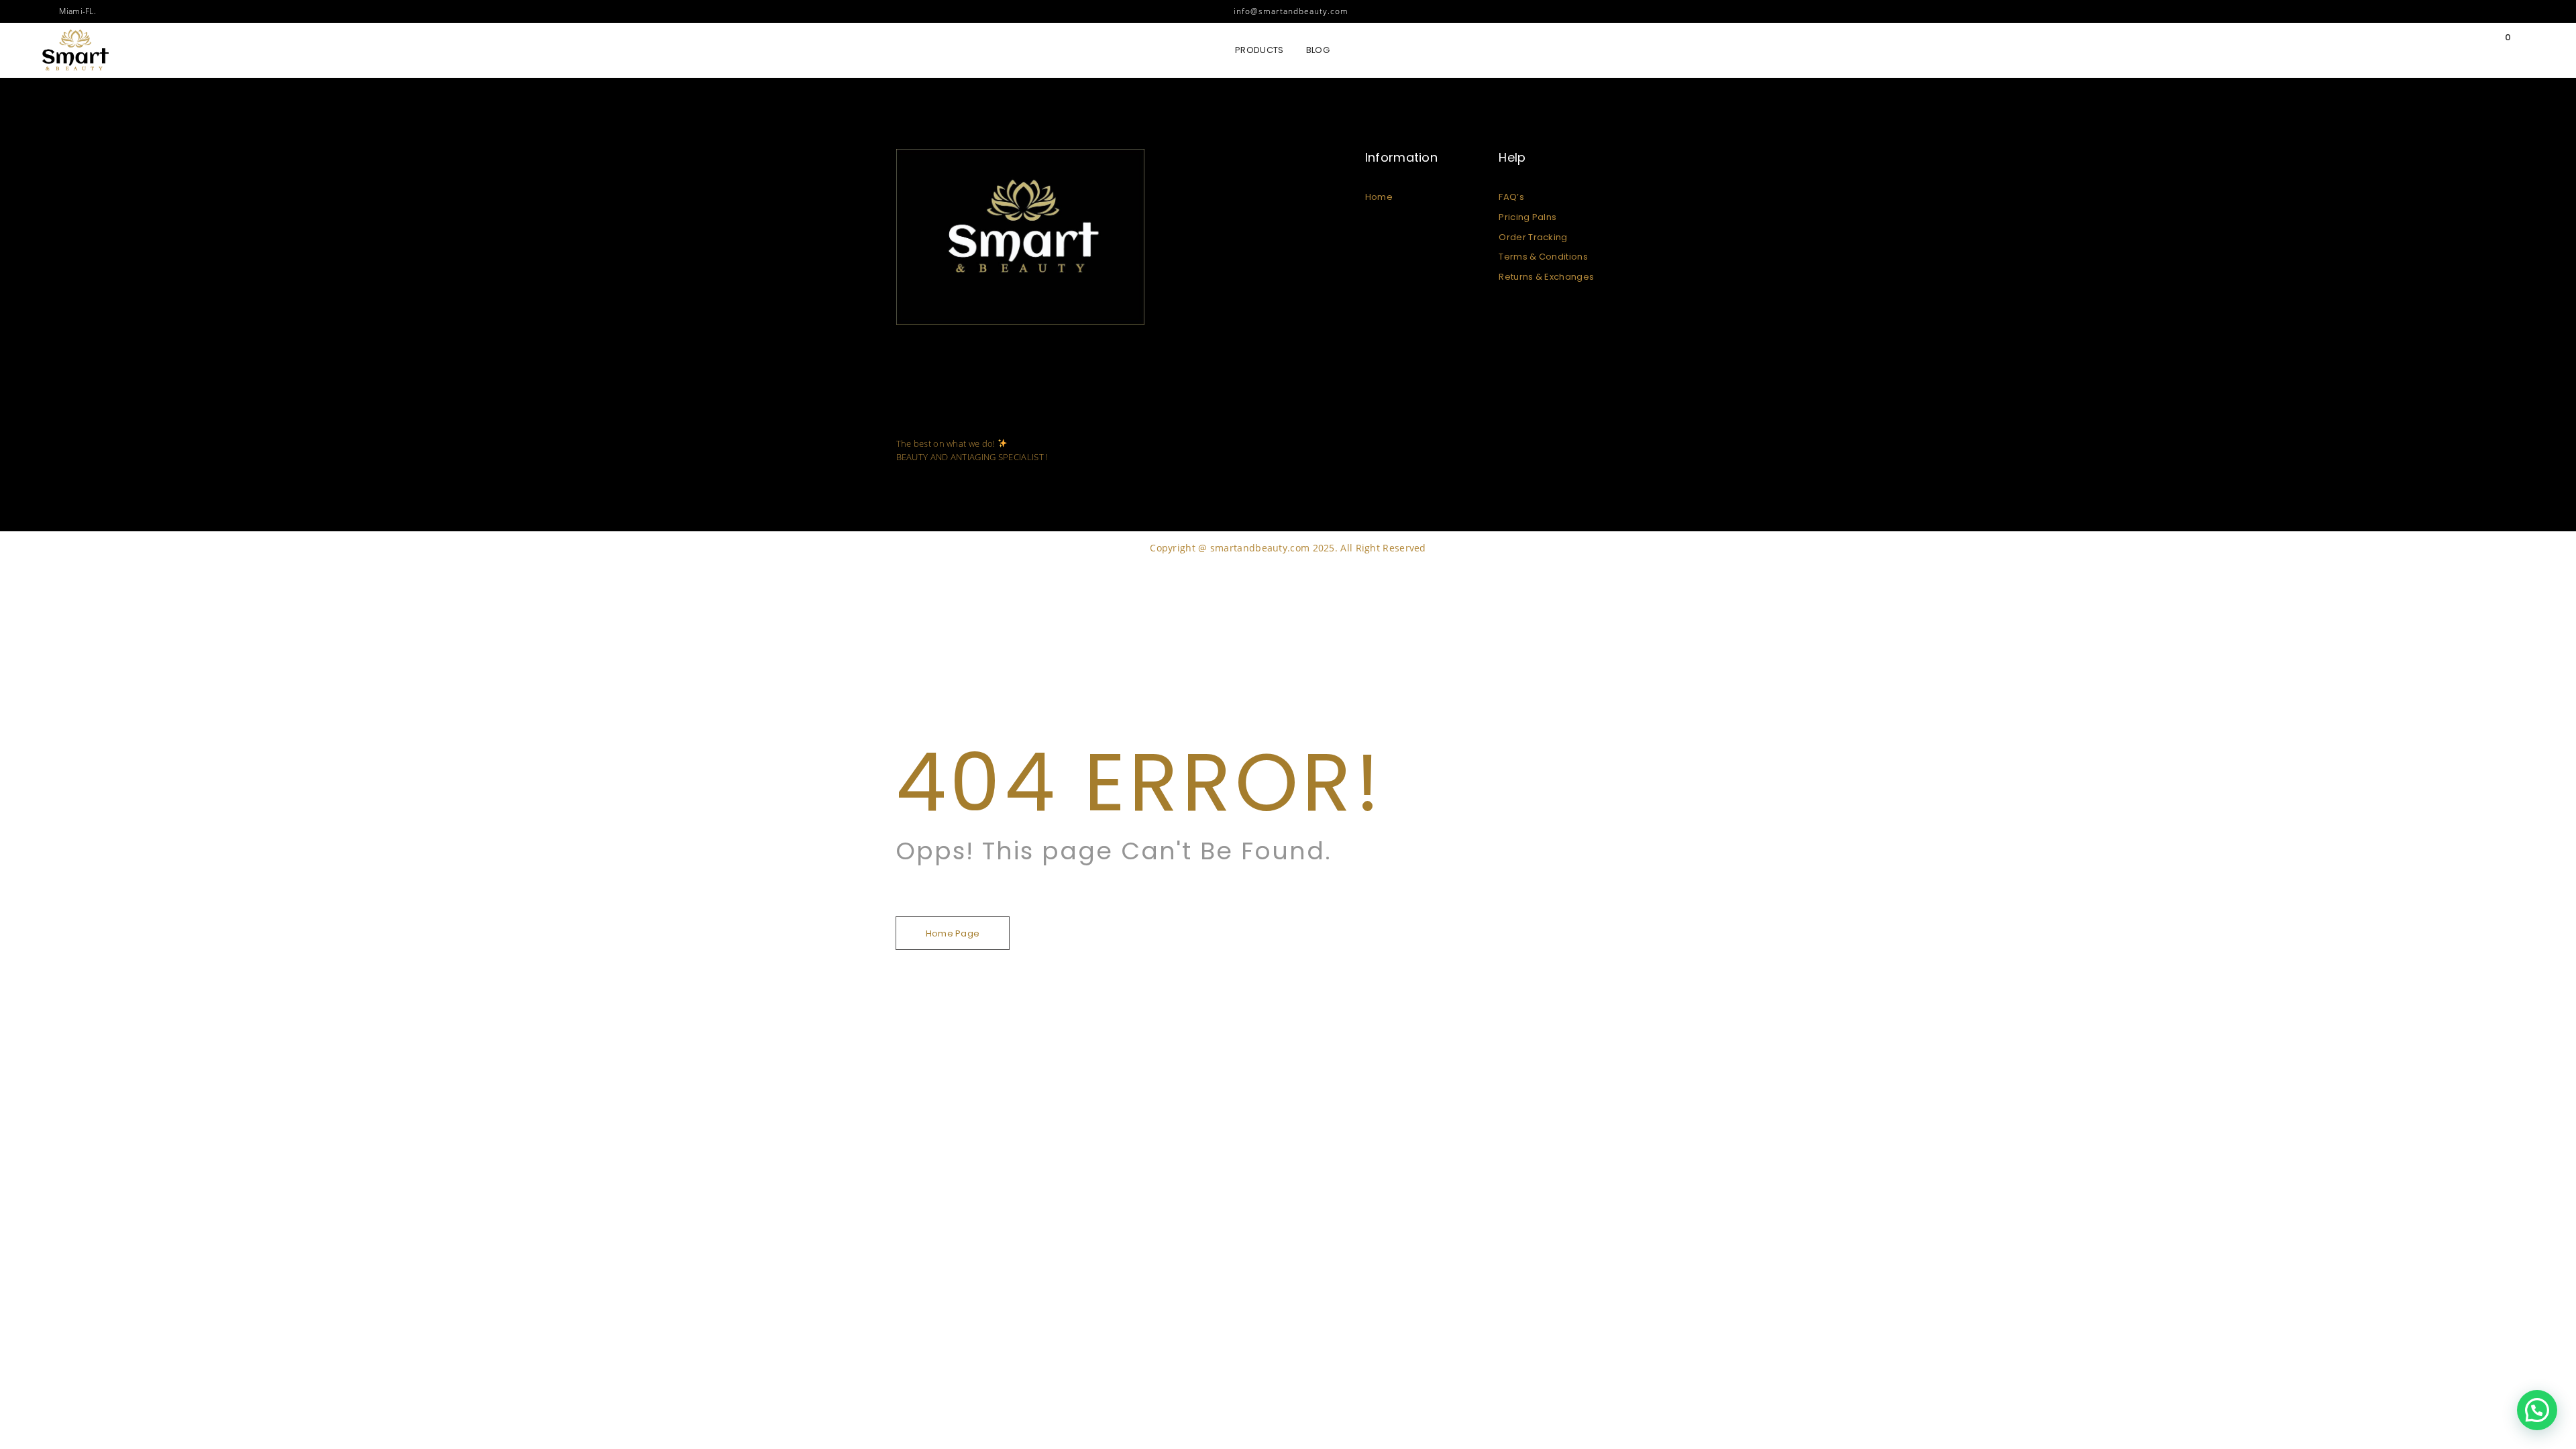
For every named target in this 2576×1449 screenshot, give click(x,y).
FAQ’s (1511, 197)
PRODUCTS (1259, 50)
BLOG (1318, 50)
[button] (2537, 1410)
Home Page (953, 933)
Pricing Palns (1527, 217)
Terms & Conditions (1543, 257)
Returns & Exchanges (1546, 277)
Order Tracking (1533, 237)
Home (1379, 197)
